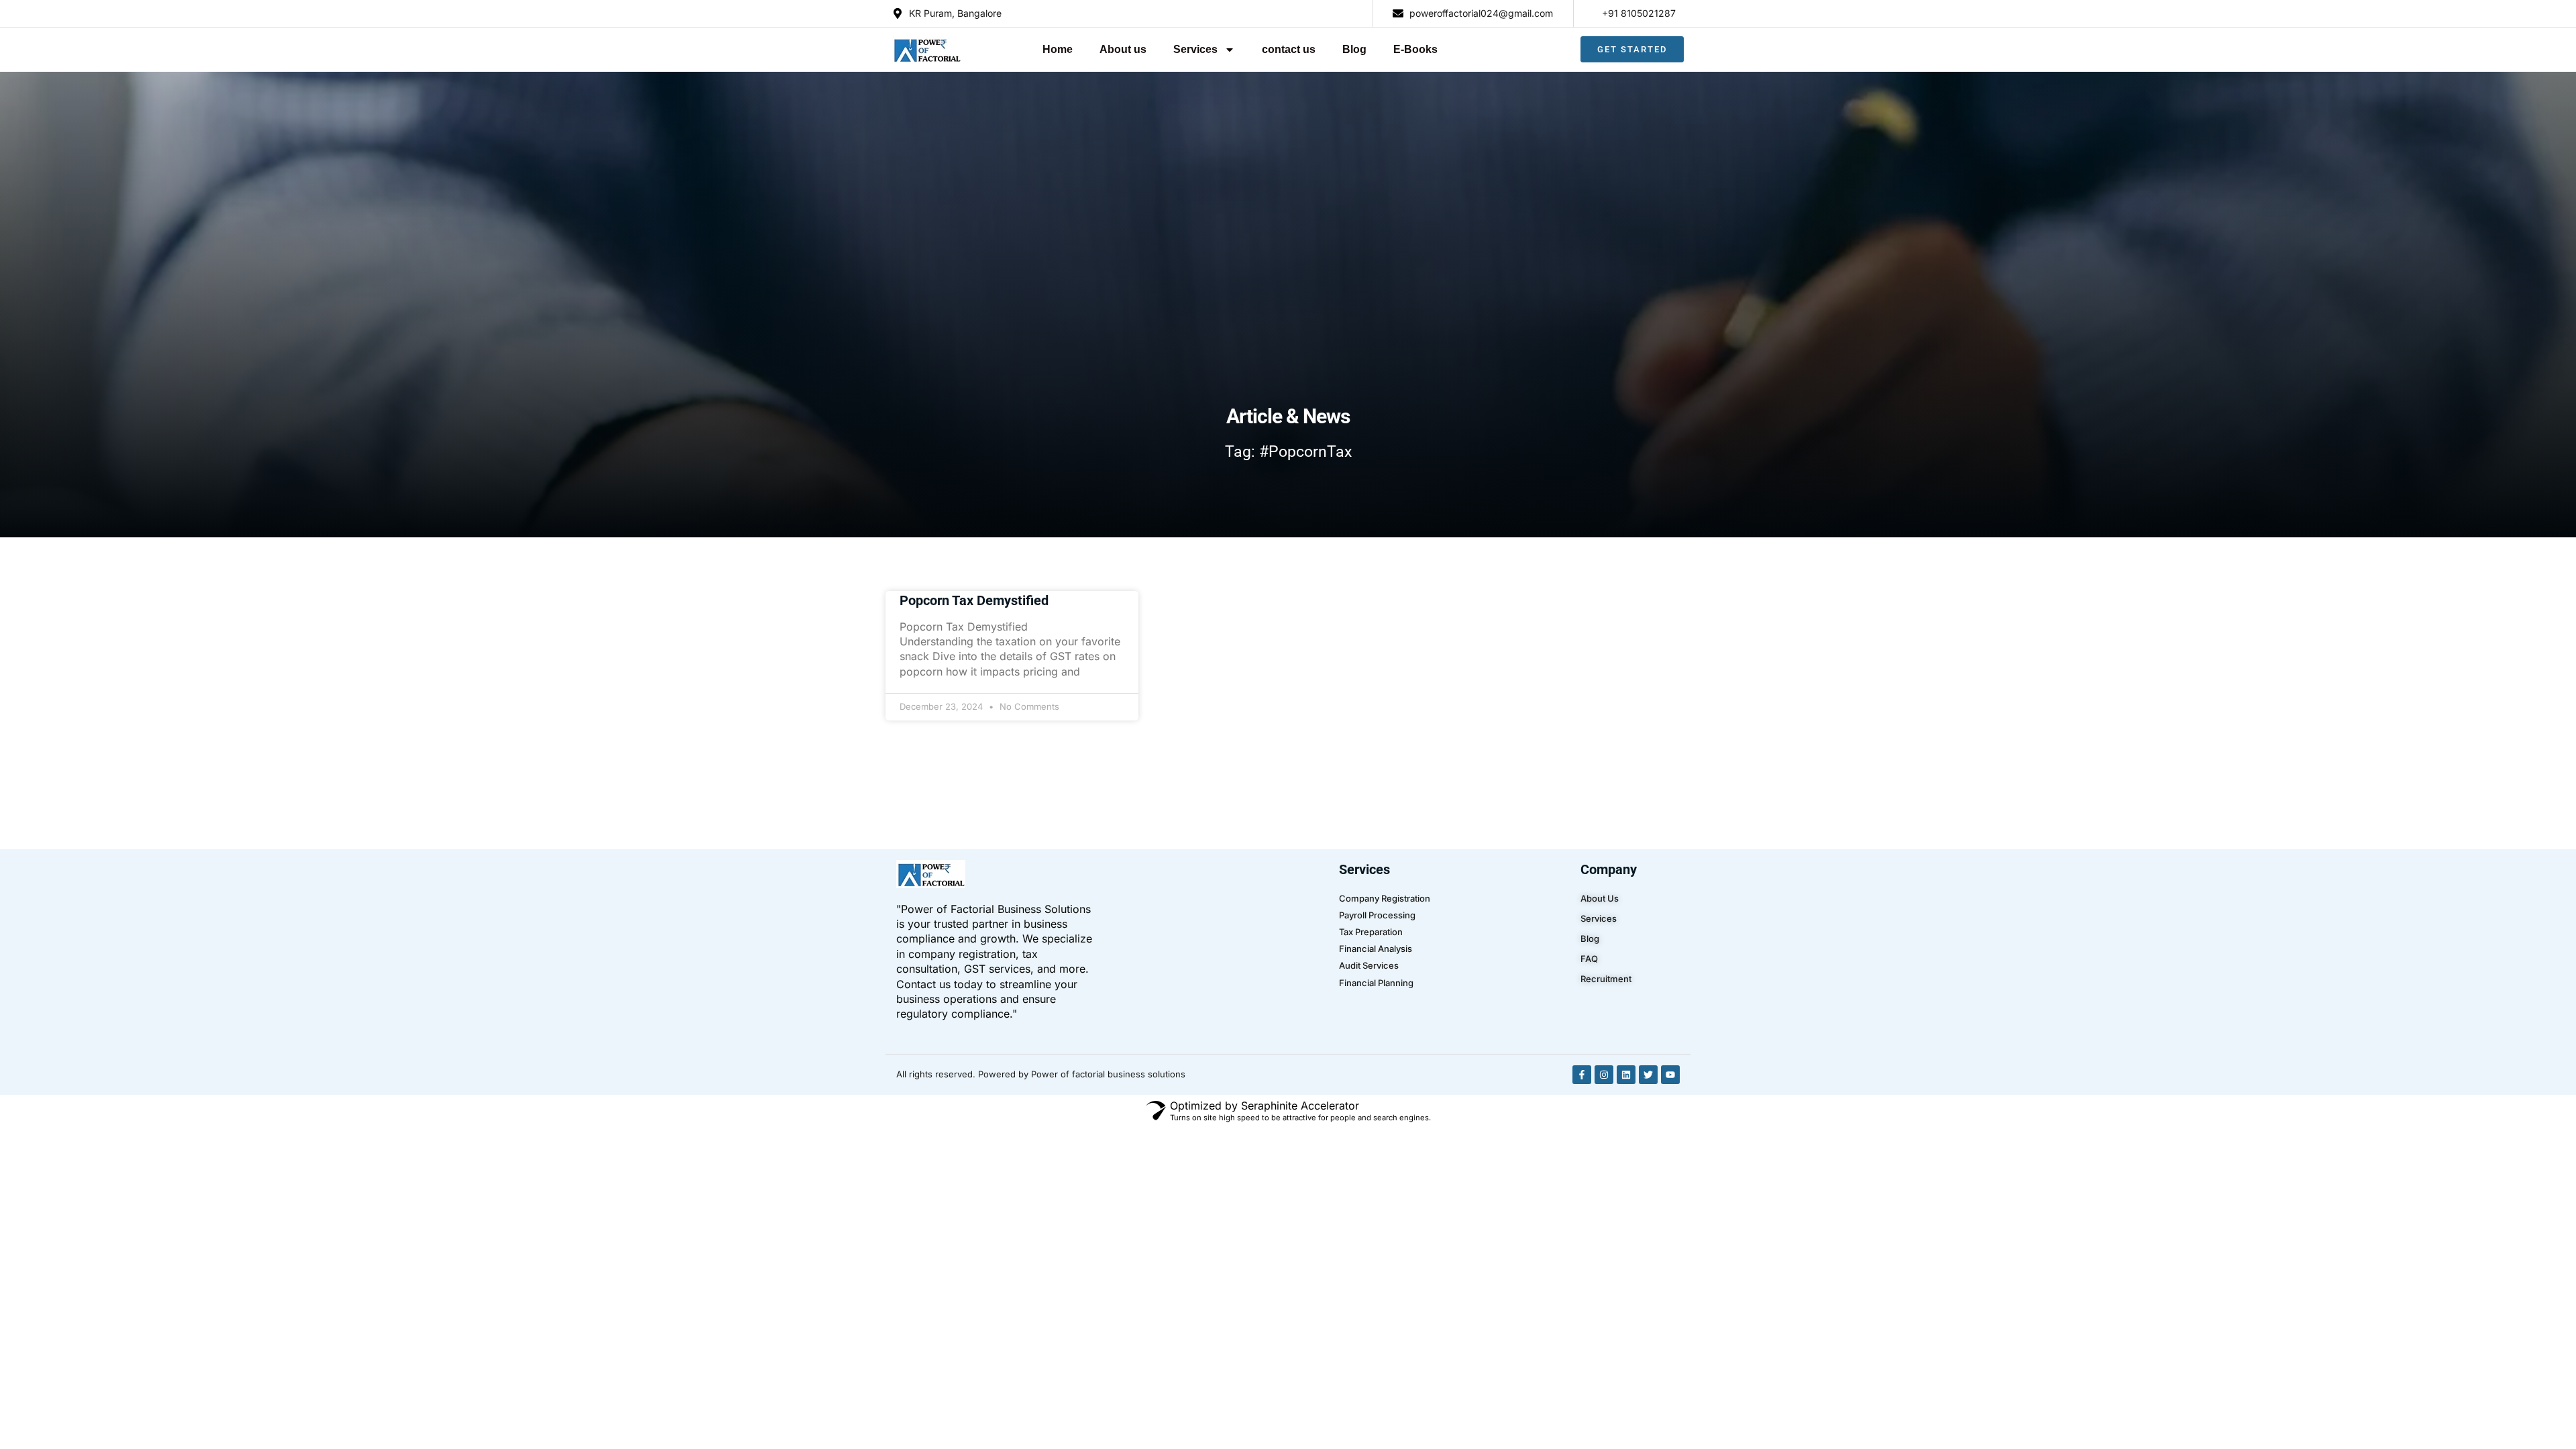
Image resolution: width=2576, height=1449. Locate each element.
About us (1123, 49)
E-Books (1415, 49)
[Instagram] (1604, 1075)
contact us (1289, 49)
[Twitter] (1648, 1075)
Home (1058, 49)
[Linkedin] (1626, 1075)
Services (1195, 49)
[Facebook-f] (1582, 1075)
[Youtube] (1670, 1075)
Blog (1354, 49)
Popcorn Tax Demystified (974, 600)
